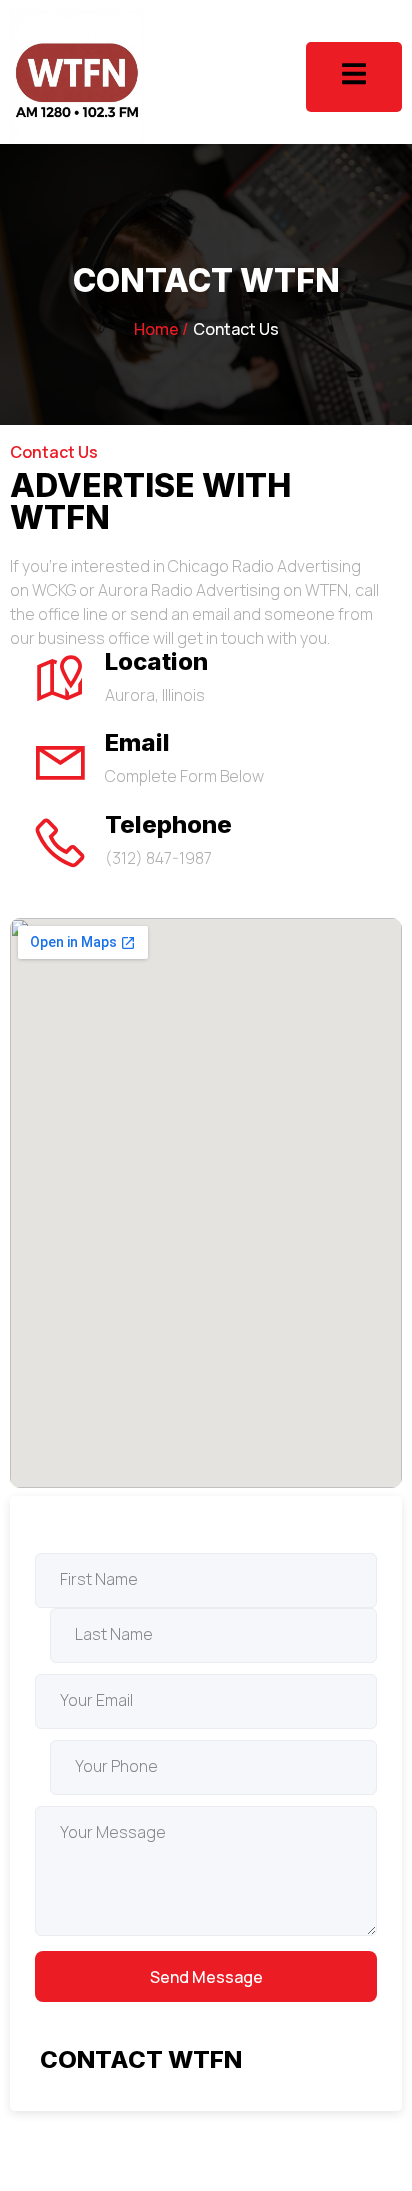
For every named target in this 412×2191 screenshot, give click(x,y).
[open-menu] (354, 76)
